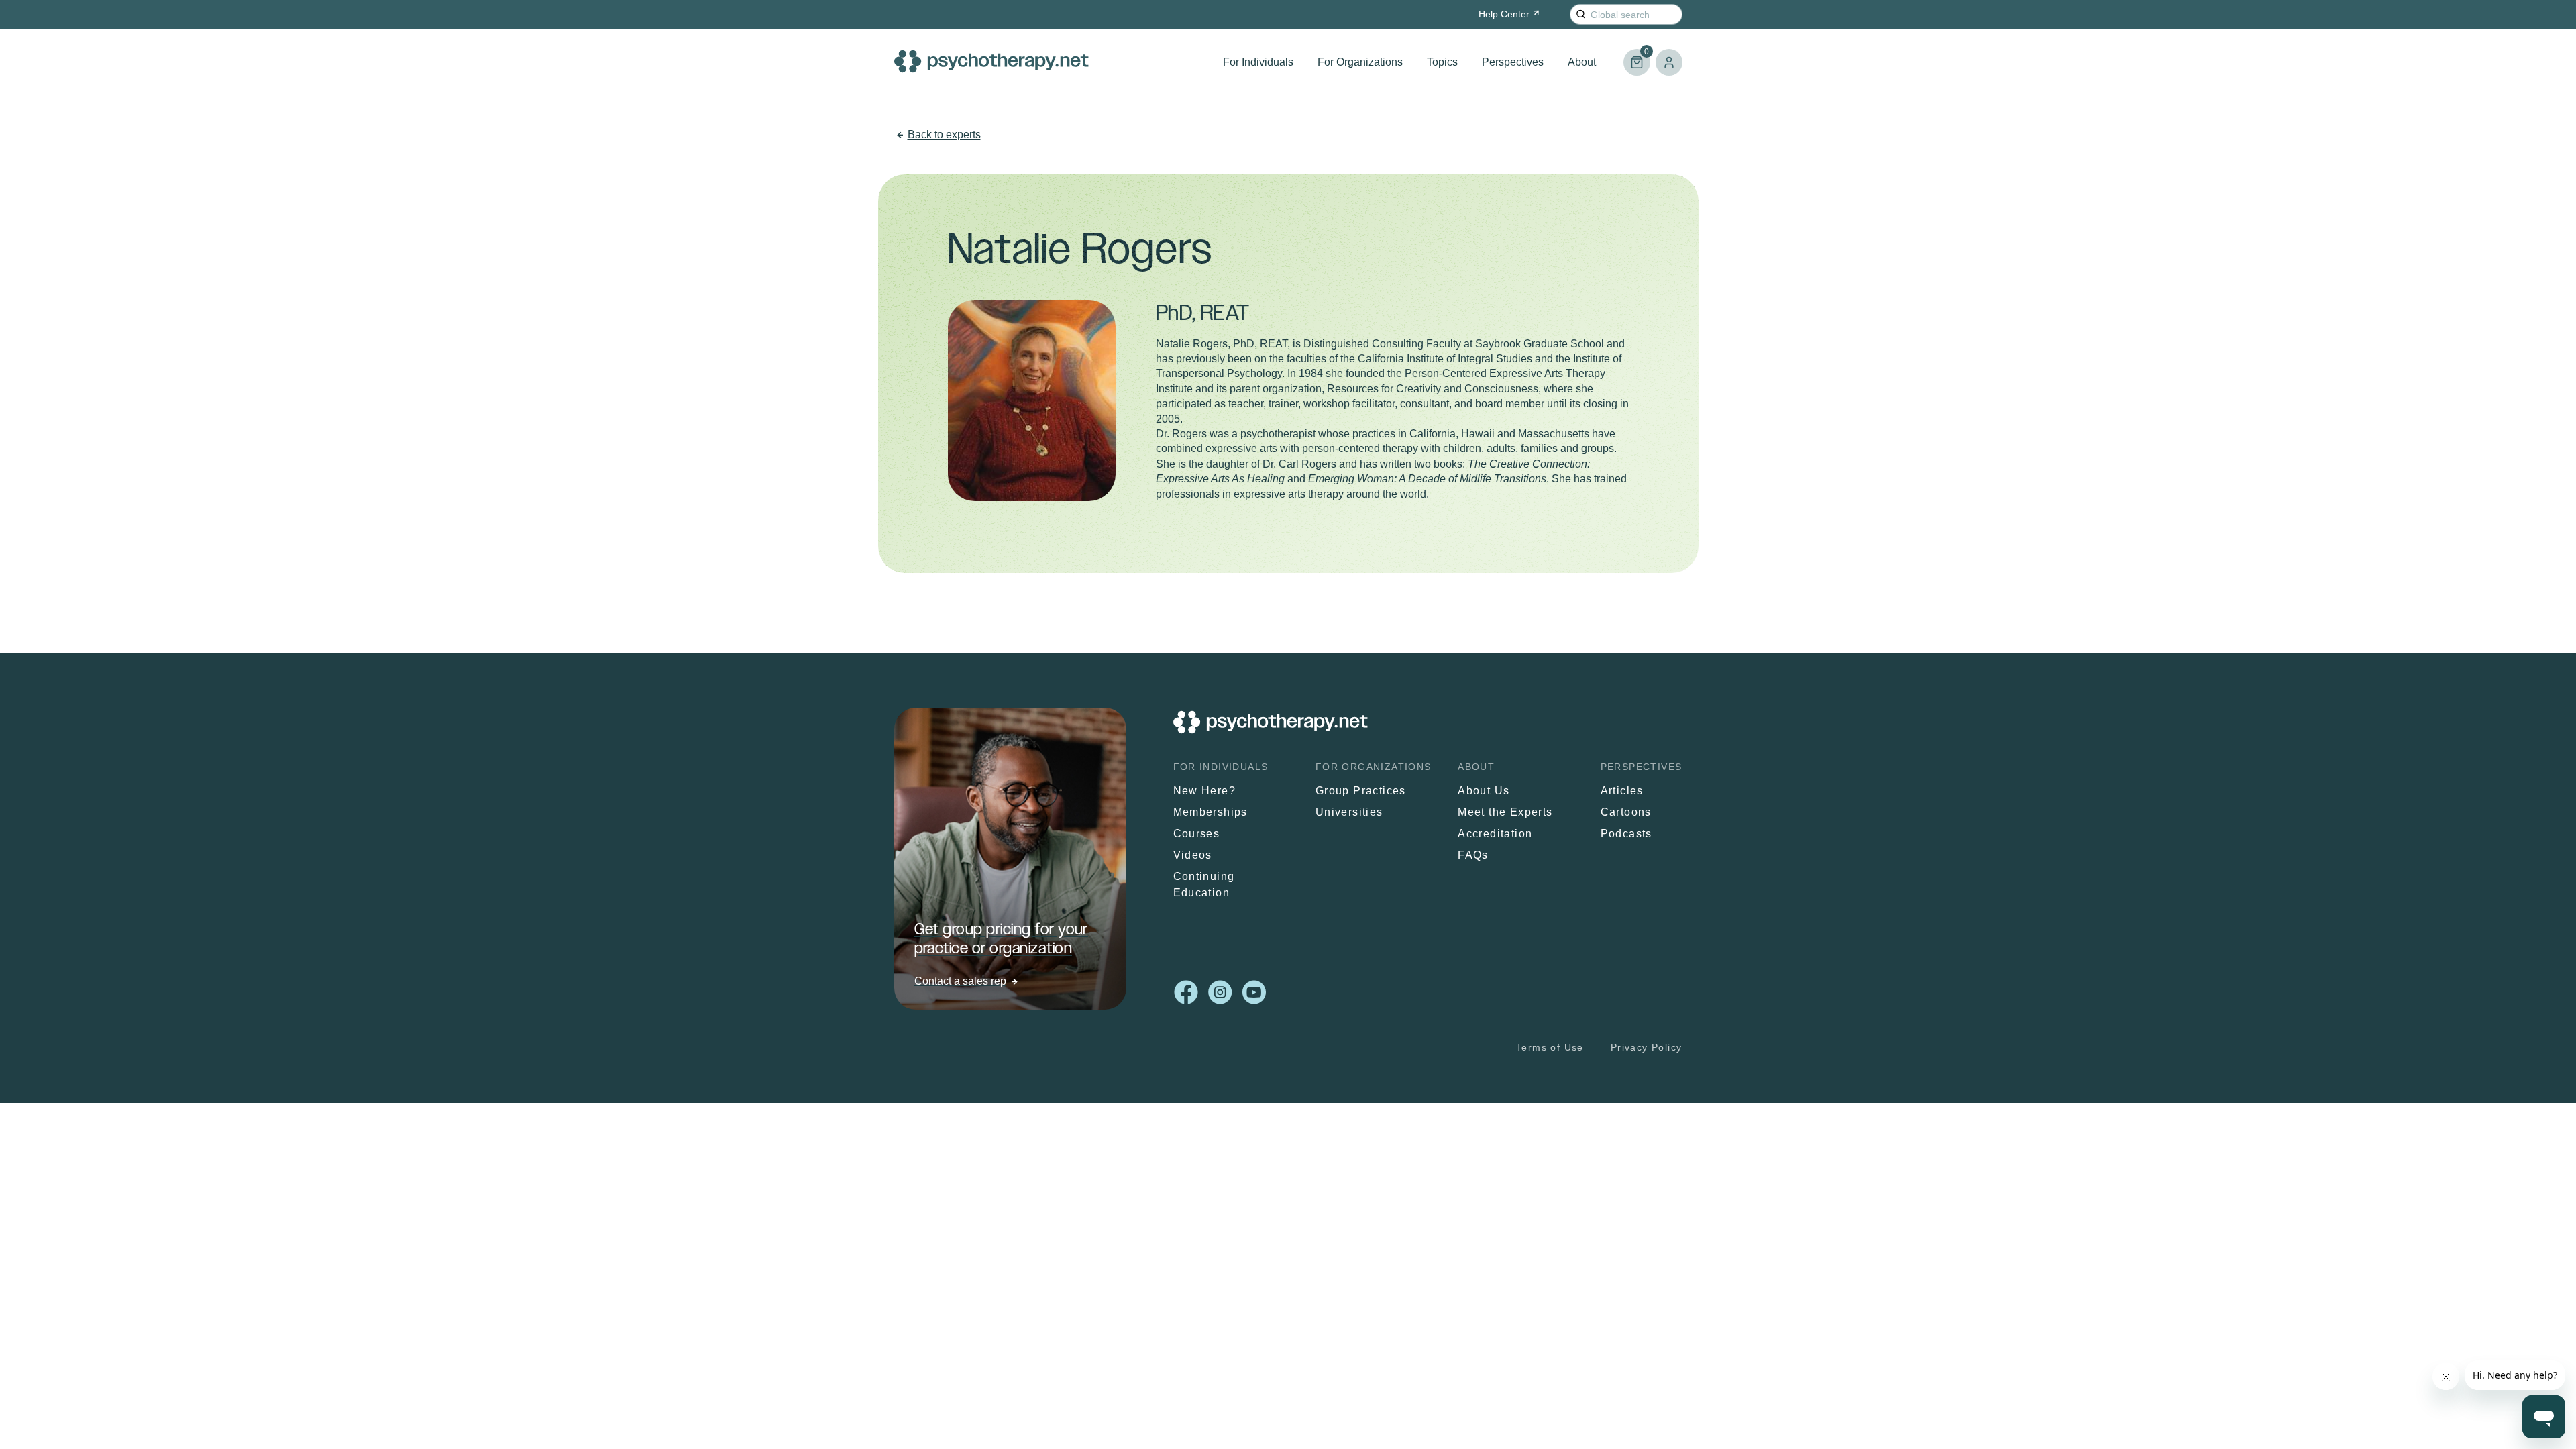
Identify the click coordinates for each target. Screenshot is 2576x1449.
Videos (1193, 855)
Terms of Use (1550, 1047)
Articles (1622, 791)
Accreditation (1495, 834)
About (1582, 62)
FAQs (1473, 855)
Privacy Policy (1647, 1047)
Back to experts (944, 135)
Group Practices (1361, 791)
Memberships (1211, 812)
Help (1504, 14)
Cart (1636, 57)
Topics (1442, 62)
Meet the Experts (1505, 812)
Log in (1669, 62)
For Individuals (1258, 62)
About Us (1484, 791)
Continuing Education (1204, 884)
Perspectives (1513, 62)
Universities (1349, 812)
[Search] (1581, 14)
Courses (1197, 834)
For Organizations (1360, 62)
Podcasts (1626, 834)
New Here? (1205, 791)
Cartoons (1626, 812)
